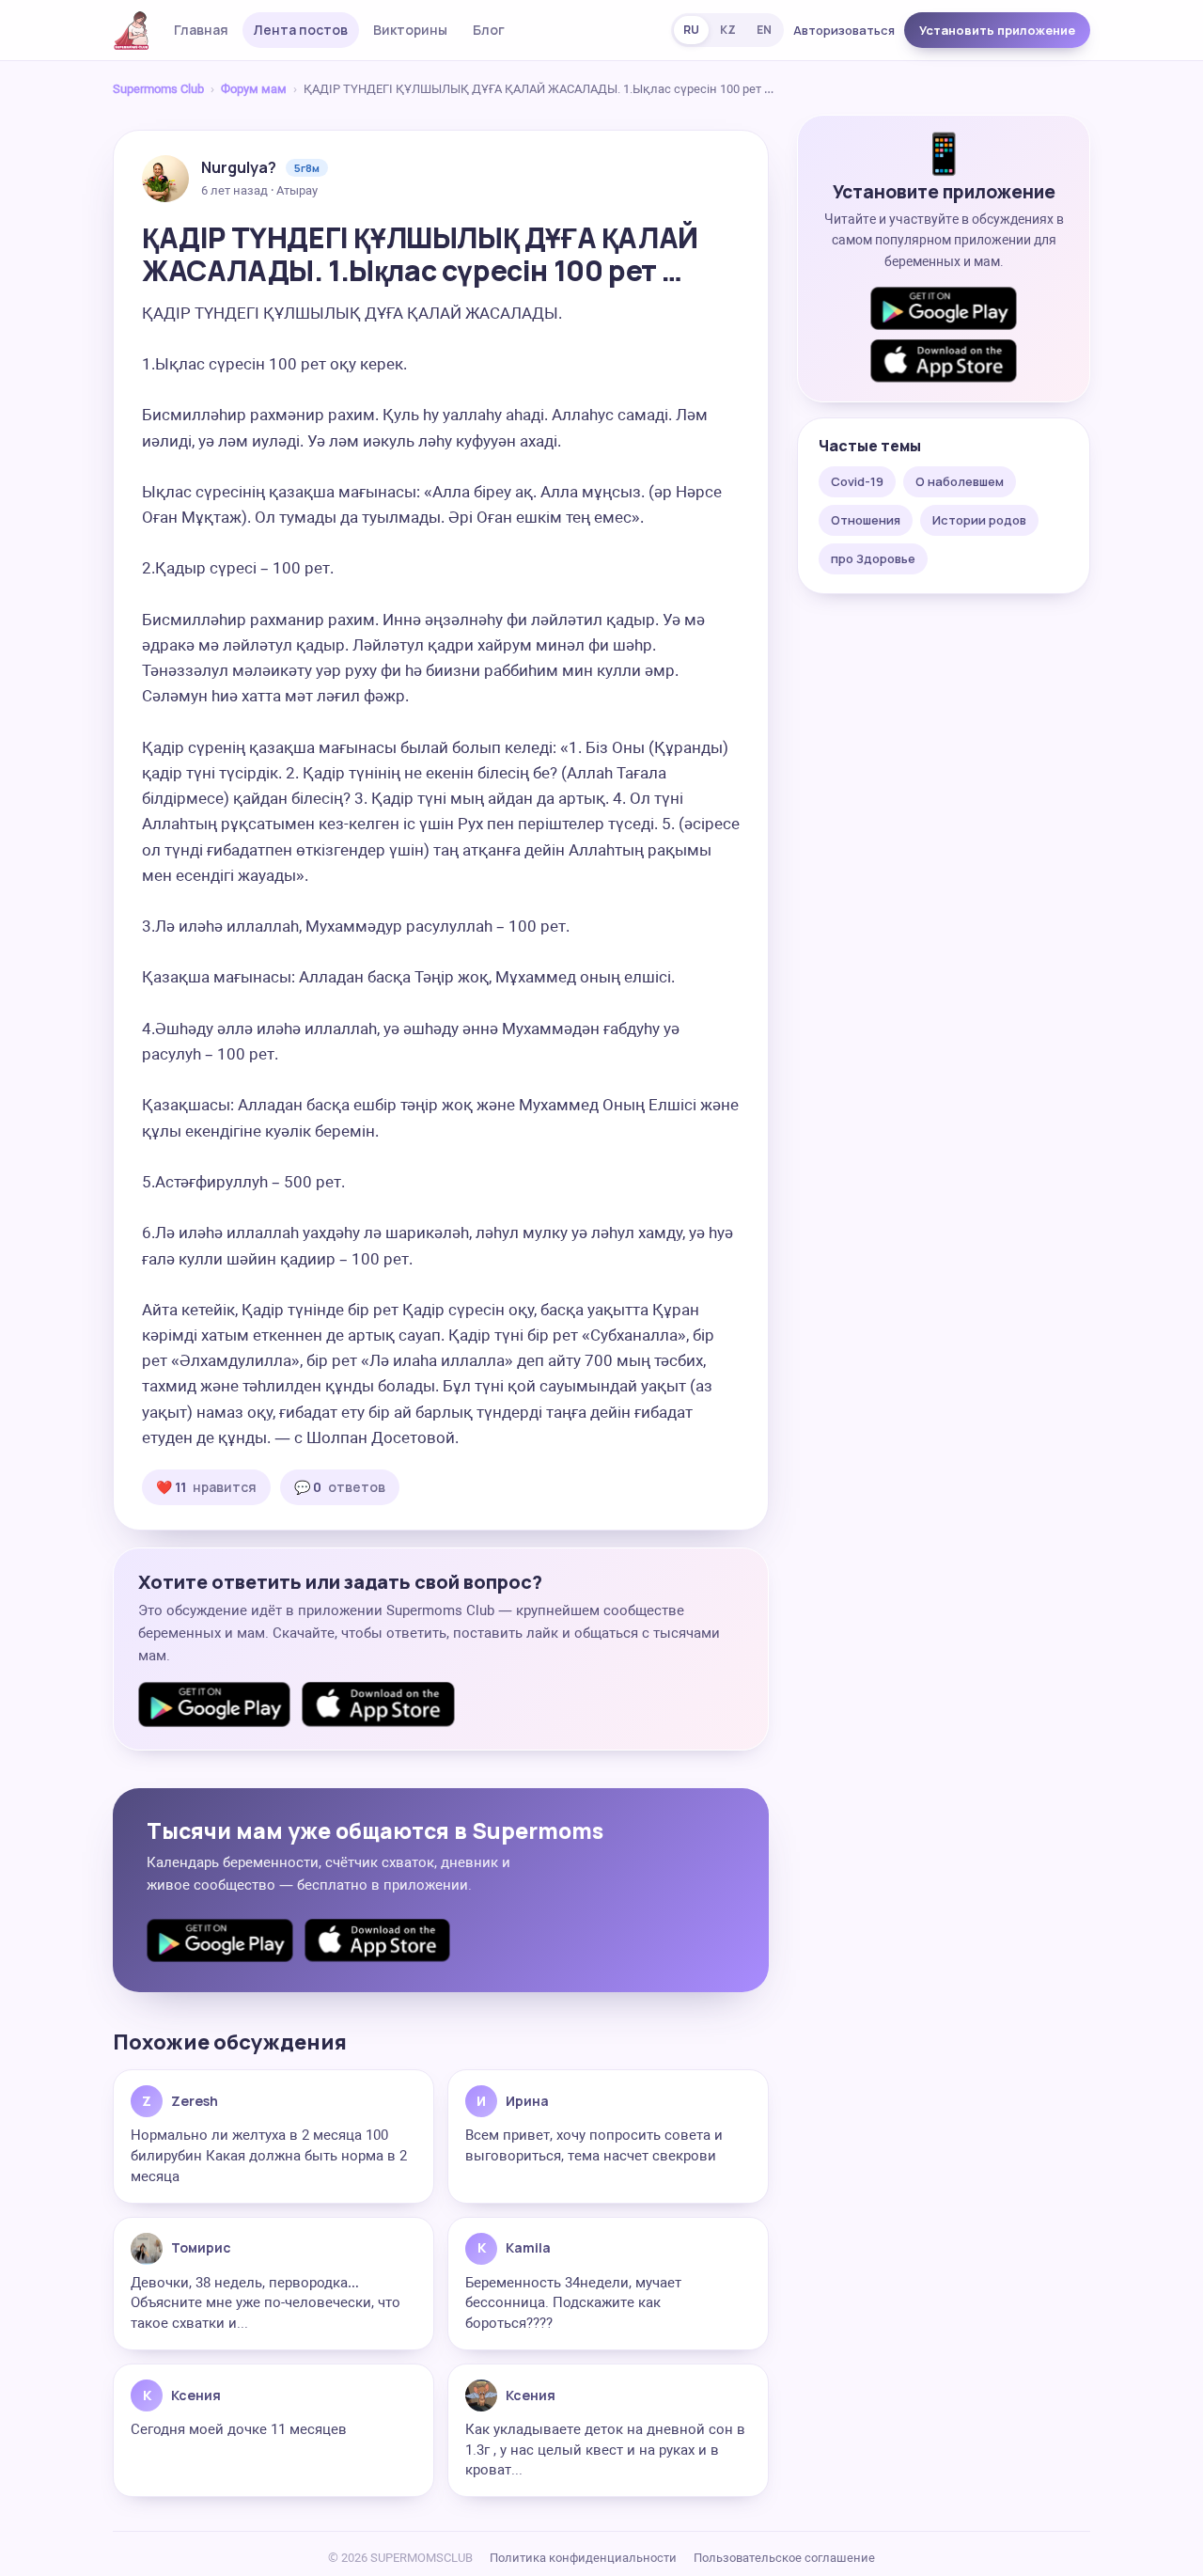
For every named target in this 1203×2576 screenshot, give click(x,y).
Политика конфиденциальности (583, 2558)
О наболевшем (960, 481)
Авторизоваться (844, 30)
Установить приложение (997, 30)
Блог (489, 30)
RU (691, 30)
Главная (201, 30)
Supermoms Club (158, 89)
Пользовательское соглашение (784, 2558)
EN (764, 30)
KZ (728, 30)
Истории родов (979, 520)
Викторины (410, 30)
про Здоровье (873, 558)
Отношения (866, 520)
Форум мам (254, 89)
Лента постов (301, 30)
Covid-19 (857, 481)
